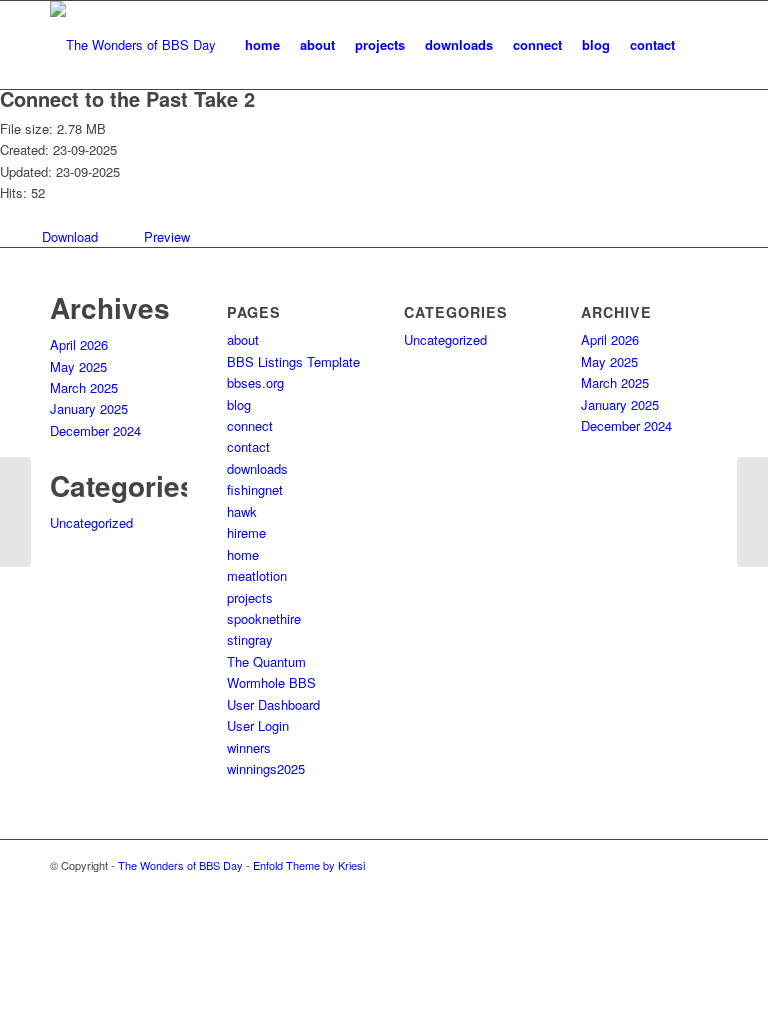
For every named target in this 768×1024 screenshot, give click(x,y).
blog (239, 404)
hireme (246, 532)
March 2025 (84, 387)
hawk (242, 511)
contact (248, 446)
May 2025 (78, 366)
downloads (257, 468)
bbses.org (255, 382)
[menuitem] (262, 45)
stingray (250, 639)
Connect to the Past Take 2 (127, 98)
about (243, 339)
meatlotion (257, 575)
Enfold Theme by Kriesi (309, 865)
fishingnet (255, 489)
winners (249, 747)
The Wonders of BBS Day (180, 865)
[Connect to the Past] (15, 512)
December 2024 (95, 430)
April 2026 (79, 344)
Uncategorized (91, 522)
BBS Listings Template (293, 361)
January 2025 (89, 408)
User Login (258, 725)
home (243, 554)
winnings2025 (266, 768)
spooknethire (264, 618)
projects (250, 597)
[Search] (701, 45)
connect (250, 425)
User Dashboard (273, 704)
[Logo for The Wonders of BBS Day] (133, 45)
